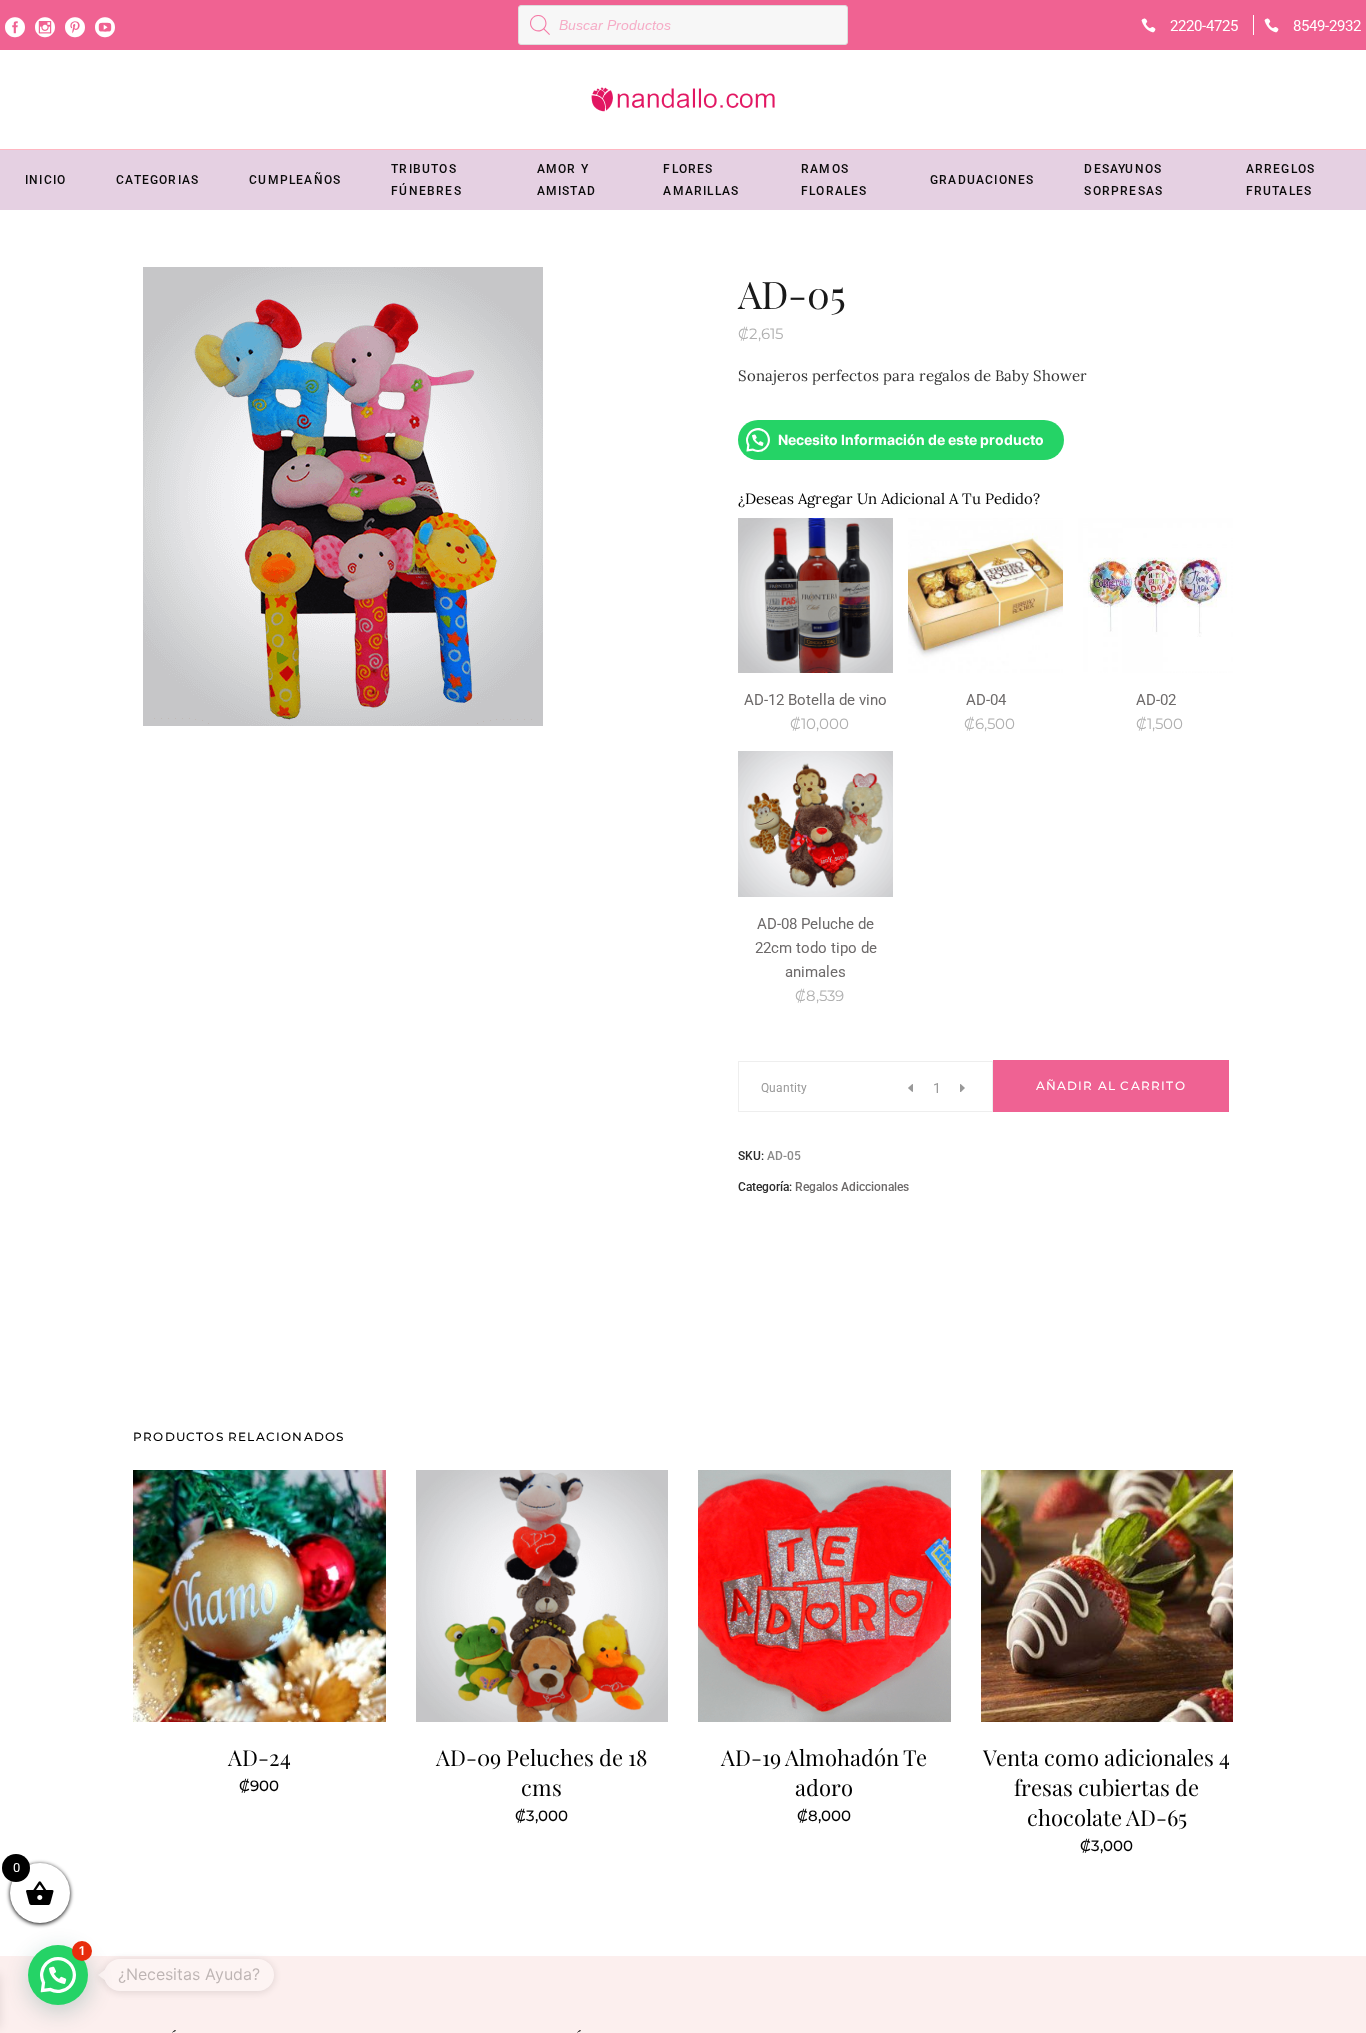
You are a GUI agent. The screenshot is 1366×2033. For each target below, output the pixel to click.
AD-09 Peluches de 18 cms (541, 1772)
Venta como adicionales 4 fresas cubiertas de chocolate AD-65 (1106, 1787)
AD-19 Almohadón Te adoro (824, 1772)
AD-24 (259, 1757)
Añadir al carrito (1111, 1085)
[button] (58, 1975)
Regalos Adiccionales (852, 1187)
